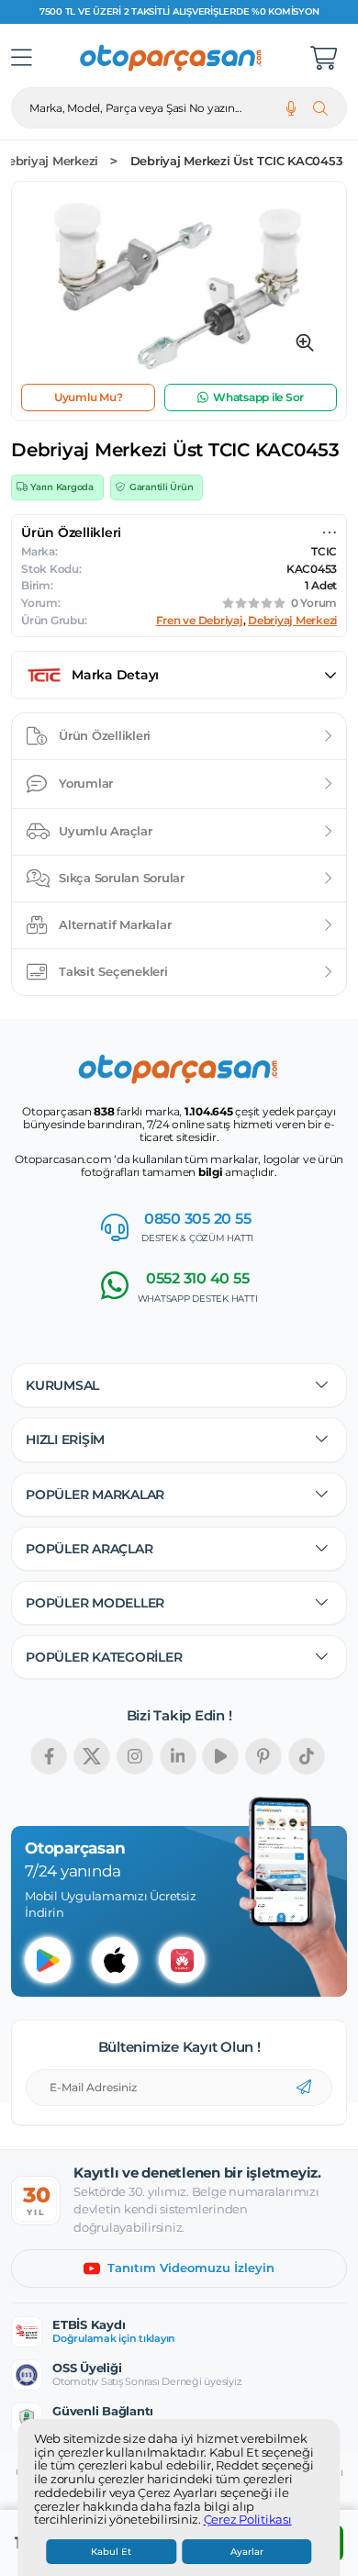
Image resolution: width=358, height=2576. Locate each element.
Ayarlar (247, 2552)
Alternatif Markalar (115, 924)
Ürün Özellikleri (105, 735)
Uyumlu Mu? (89, 397)
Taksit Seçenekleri (113, 971)
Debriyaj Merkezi (292, 621)
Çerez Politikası (248, 2520)
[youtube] (220, 1756)
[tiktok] (307, 1756)
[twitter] (92, 1756)
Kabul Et (111, 2552)
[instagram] (135, 1756)
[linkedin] (178, 1756)
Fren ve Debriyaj (200, 621)
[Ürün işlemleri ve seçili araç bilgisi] (330, 532)
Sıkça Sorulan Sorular (122, 878)
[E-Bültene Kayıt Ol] (304, 2088)
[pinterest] (263, 1756)
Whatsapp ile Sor (258, 397)
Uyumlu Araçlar (106, 831)
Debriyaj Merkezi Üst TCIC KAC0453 (237, 161)
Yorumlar (86, 783)
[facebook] (49, 1756)
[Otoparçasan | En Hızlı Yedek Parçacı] (172, 58)
